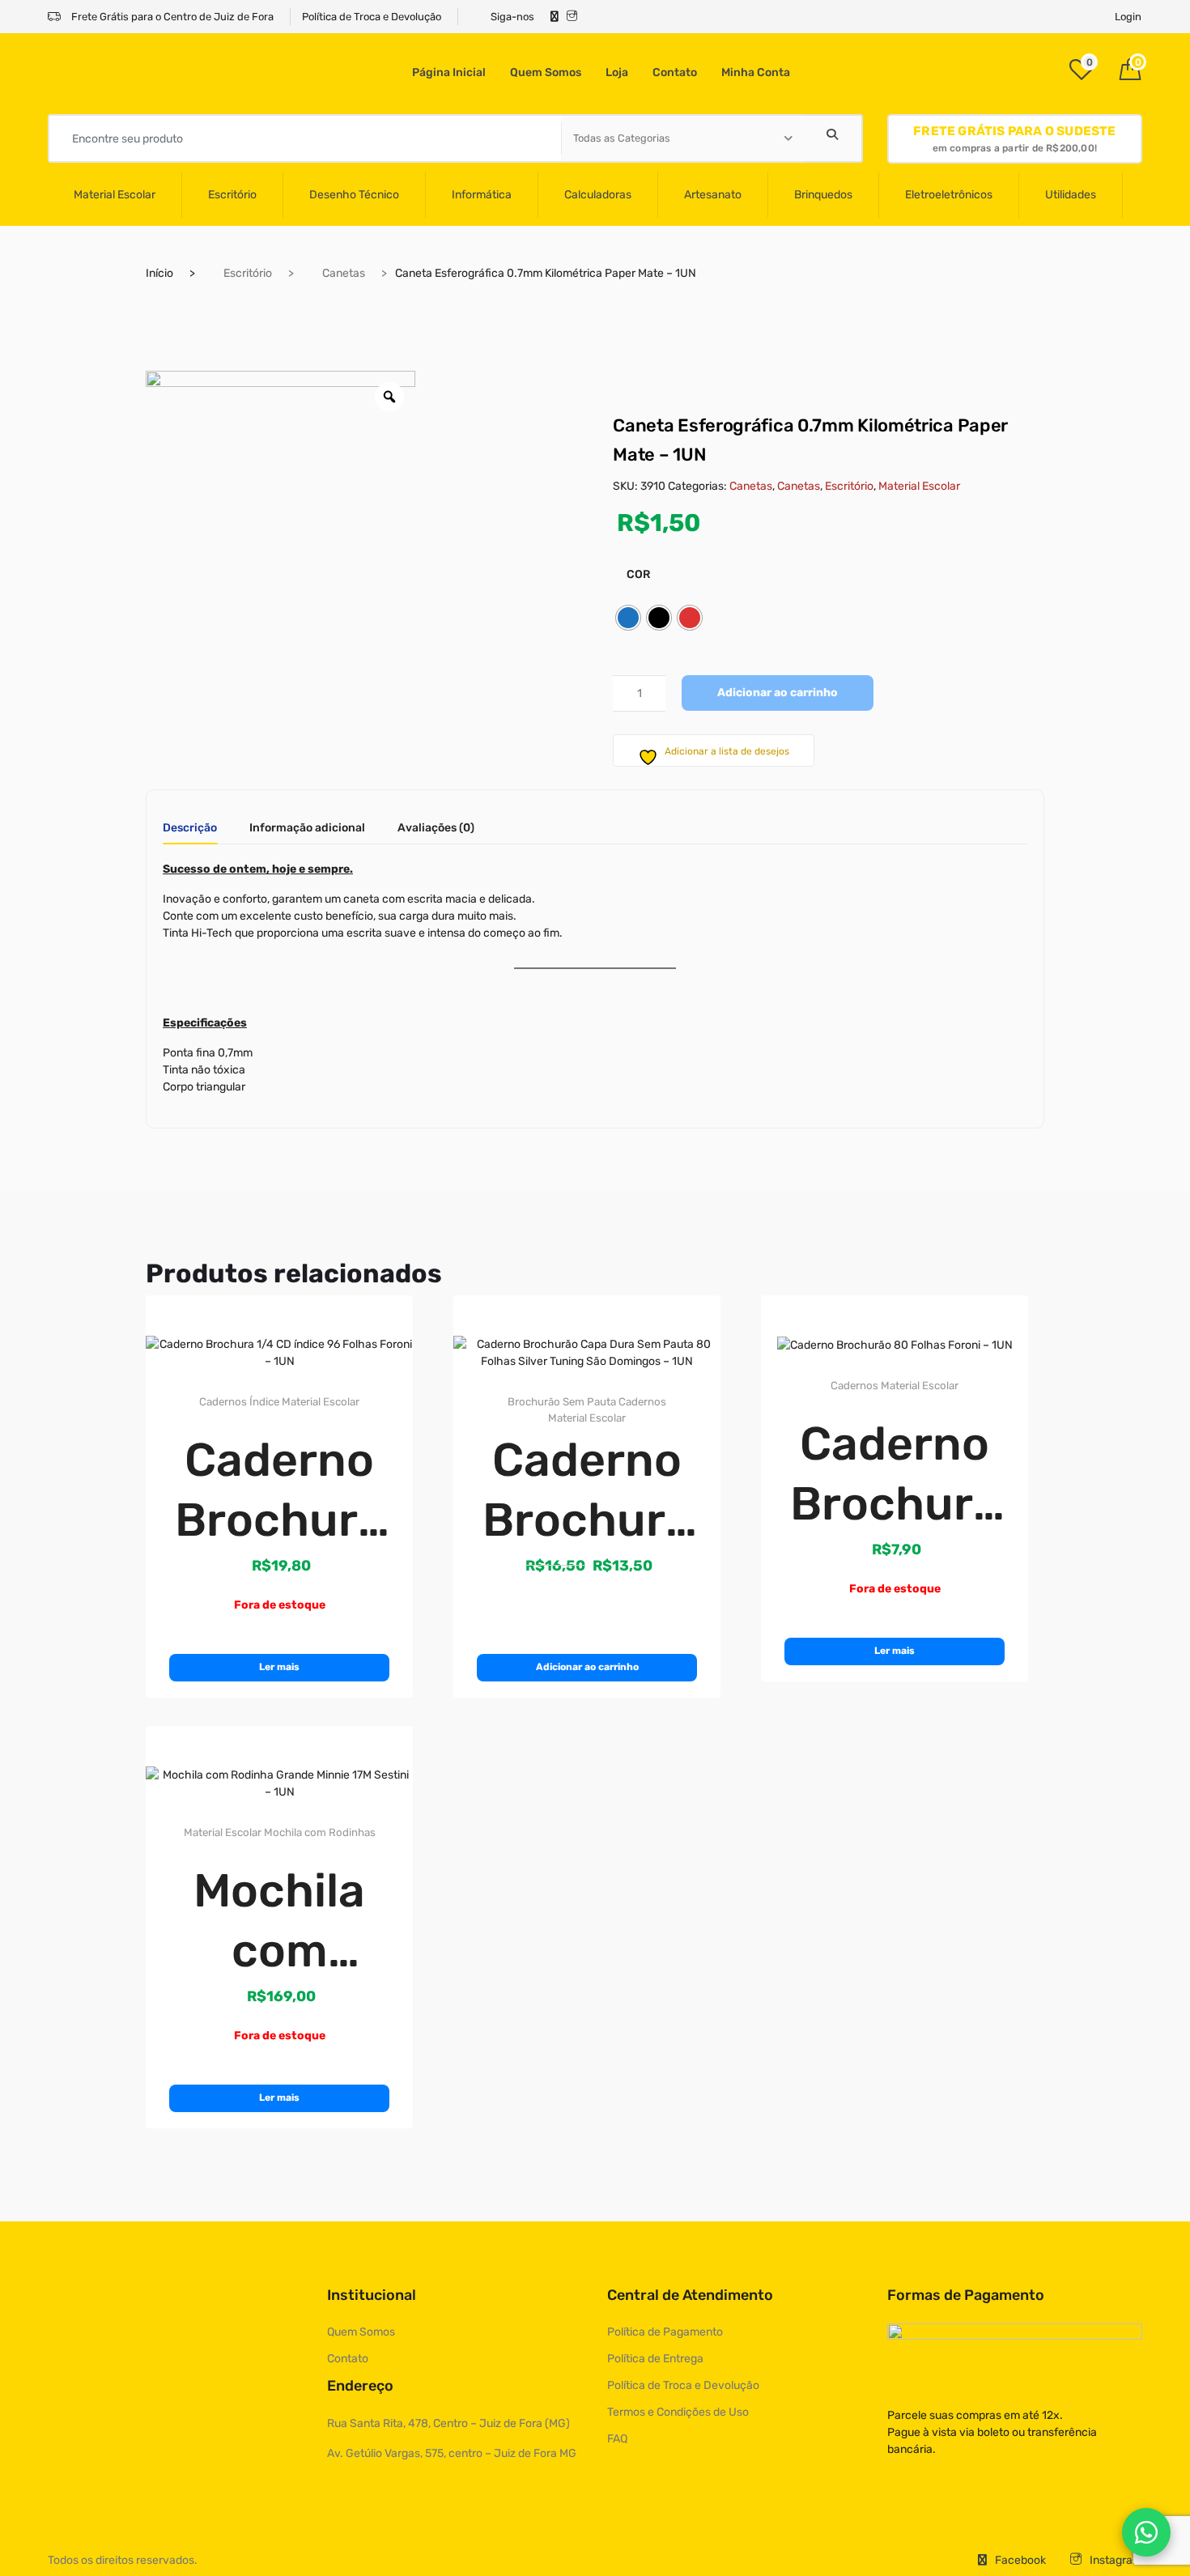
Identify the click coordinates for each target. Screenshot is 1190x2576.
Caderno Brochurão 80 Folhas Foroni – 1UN (895, 1475)
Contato (675, 72)
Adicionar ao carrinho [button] (587, 1667)
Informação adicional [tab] (307, 829)
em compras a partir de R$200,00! (1014, 139)
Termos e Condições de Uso (678, 2412)
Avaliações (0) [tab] (436, 829)
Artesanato (713, 195)
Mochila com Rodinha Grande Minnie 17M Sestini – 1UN (280, 1922)
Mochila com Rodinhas (320, 1832)
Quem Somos (546, 72)
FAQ (617, 2439)
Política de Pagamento (665, 2332)
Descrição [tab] (190, 829)
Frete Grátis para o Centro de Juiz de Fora (171, 17)
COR (638, 574)
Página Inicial (449, 72)
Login (1128, 17)
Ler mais (279, 1667)
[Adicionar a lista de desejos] (376, 1320)
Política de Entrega (655, 2359)
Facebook (1020, 2560)
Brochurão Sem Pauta (562, 1402)
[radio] (628, 618)
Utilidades (1071, 195)
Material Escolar (115, 195)
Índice (264, 1402)
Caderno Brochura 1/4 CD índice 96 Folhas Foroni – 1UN (280, 1491)
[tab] (190, 833)
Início (159, 273)
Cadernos (223, 1402)
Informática (482, 195)
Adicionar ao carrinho (778, 693)
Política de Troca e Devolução (372, 17)
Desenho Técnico (354, 195)
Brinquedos (823, 195)
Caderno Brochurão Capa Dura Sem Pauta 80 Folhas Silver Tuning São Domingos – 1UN (587, 1491)
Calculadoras (598, 195)
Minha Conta (756, 72)
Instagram (1116, 2560)
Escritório (232, 195)
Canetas (344, 273)
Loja (617, 72)
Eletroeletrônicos (949, 195)
